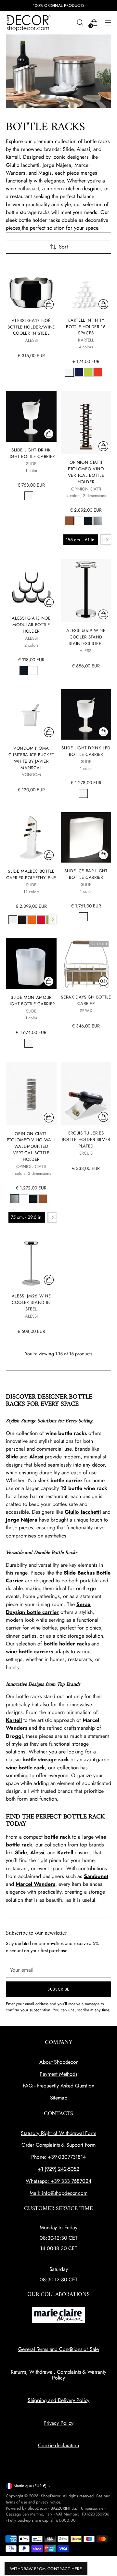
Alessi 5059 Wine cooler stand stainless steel (86, 637)
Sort (63, 247)
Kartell (14, 1720)
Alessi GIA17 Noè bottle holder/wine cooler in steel (31, 327)
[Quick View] (103, 981)
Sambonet (96, 1876)
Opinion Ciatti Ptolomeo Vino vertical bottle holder (86, 472)
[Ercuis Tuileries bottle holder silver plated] (86, 1093)
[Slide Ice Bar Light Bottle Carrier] (86, 837)
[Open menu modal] (108, 23)
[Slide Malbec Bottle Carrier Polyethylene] (31, 838)
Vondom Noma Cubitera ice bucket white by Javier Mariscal (31, 758)
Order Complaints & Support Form (58, 2145)
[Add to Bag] (49, 304)
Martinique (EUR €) (30, 2486)
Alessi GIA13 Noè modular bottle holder (31, 625)
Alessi (36, 1457)
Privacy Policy (58, 2423)
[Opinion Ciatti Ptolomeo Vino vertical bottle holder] (86, 423)
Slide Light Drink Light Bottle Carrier (31, 453)
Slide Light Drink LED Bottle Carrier (86, 751)
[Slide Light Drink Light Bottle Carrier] (31, 416)
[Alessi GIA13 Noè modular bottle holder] (31, 584)
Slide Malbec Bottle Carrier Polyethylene (31, 874)
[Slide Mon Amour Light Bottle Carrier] (31, 964)
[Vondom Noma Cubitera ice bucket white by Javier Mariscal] (31, 715)
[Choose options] (103, 304)
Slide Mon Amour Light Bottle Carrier (31, 1001)
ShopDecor (51, 2496)
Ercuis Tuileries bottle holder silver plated (86, 1140)
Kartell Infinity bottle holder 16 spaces (86, 327)
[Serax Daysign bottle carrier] (86, 964)
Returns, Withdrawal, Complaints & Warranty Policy (58, 2375)
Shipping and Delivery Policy (59, 2400)
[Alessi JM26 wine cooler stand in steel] (31, 1262)
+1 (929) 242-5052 (58, 2169)
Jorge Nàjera (22, 1520)
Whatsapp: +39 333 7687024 (58, 2181)
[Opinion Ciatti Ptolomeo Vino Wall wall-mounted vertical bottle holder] (31, 1094)
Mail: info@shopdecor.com (58, 2193)
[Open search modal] (80, 23)
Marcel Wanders (35, 1884)
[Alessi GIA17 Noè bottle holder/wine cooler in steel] (31, 287)
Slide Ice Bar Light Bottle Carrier (86, 874)
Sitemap (59, 2098)
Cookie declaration (58, 2445)
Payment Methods (58, 2074)
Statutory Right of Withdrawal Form (58, 2133)
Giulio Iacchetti (83, 1512)
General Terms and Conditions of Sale (58, 2349)
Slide (12, 1457)
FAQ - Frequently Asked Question (58, 2086)
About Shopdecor (58, 2062)
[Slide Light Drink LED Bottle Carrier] (86, 714)
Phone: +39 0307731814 (58, 2157)
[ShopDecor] (29, 23)
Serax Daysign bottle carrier (86, 1000)
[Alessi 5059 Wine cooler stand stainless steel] (86, 591)
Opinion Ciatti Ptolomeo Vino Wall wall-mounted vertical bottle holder (31, 1147)
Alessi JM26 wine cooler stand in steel (31, 1302)
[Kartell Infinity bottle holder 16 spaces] (86, 287)
